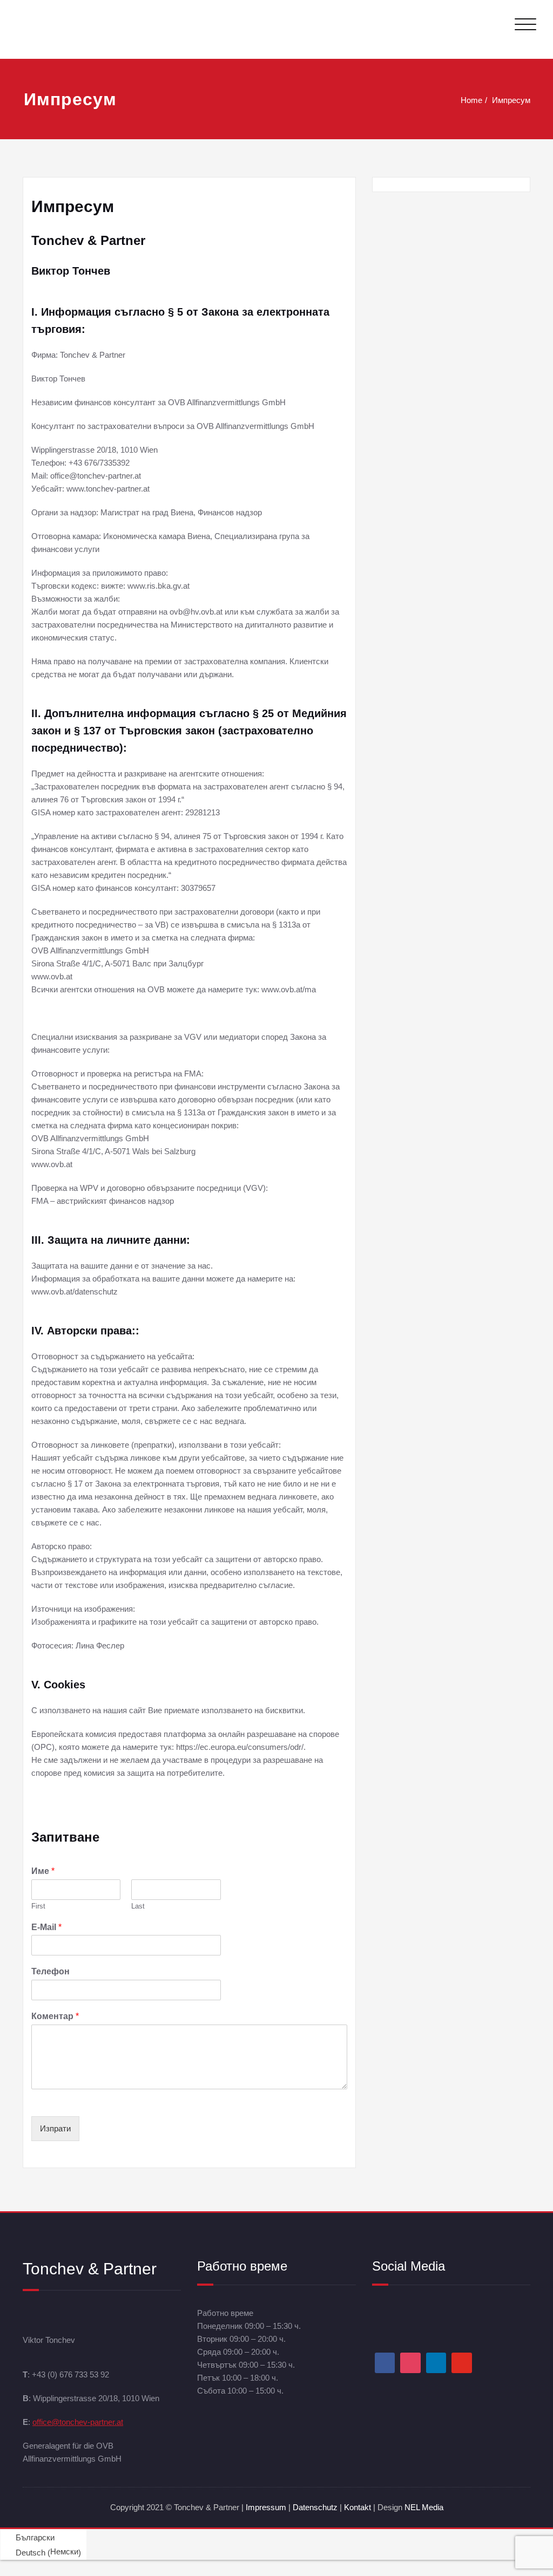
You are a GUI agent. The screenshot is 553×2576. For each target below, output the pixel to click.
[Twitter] (462, 2363)
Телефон (50, 1971)
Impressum (266, 2507)
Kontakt (358, 2507)
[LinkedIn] (436, 2363)
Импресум (511, 100)
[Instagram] (410, 2363)
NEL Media (424, 2507)
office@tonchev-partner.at (78, 2422)
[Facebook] (385, 2363)
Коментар (55, 2016)
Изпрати (55, 2128)
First (38, 1906)
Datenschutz (316, 2507)
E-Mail (46, 1927)
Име (43, 1871)
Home (471, 100)
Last (138, 1906)
